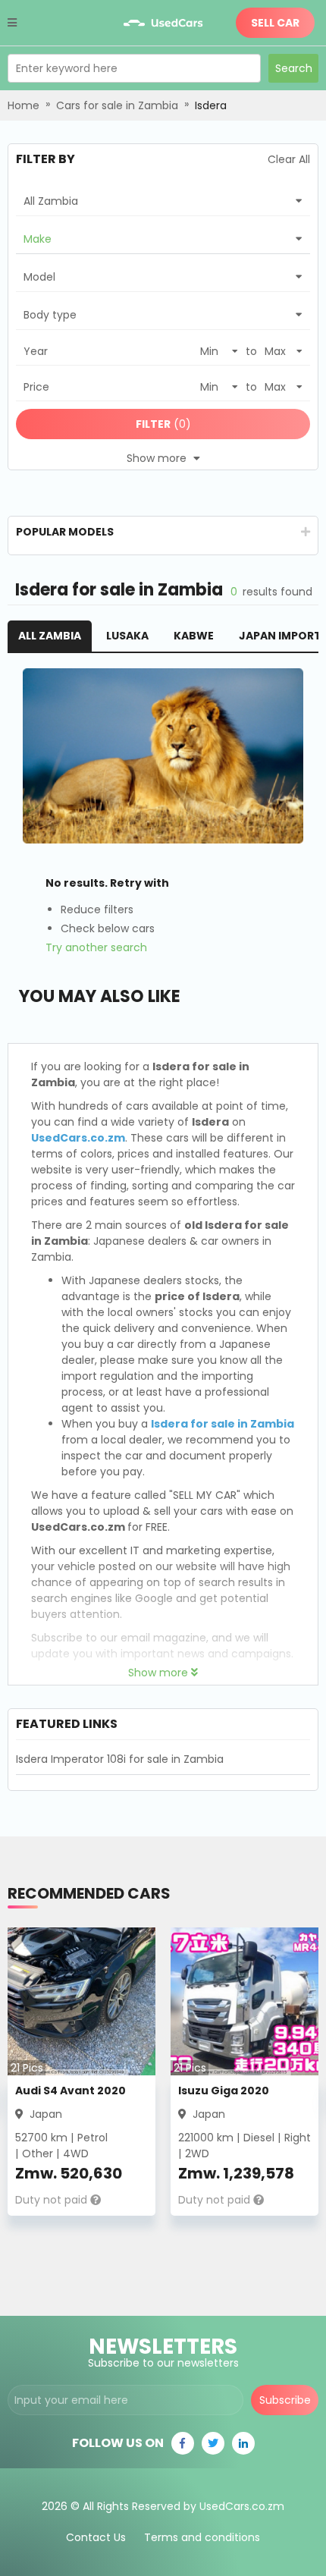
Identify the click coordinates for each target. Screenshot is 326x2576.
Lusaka (127, 636)
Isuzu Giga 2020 (224, 2091)
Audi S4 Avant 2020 (71, 2091)
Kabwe (194, 636)
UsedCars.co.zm (78, 1138)
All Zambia (50, 636)
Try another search (96, 947)
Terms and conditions (202, 2537)
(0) (163, 424)
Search (294, 68)
